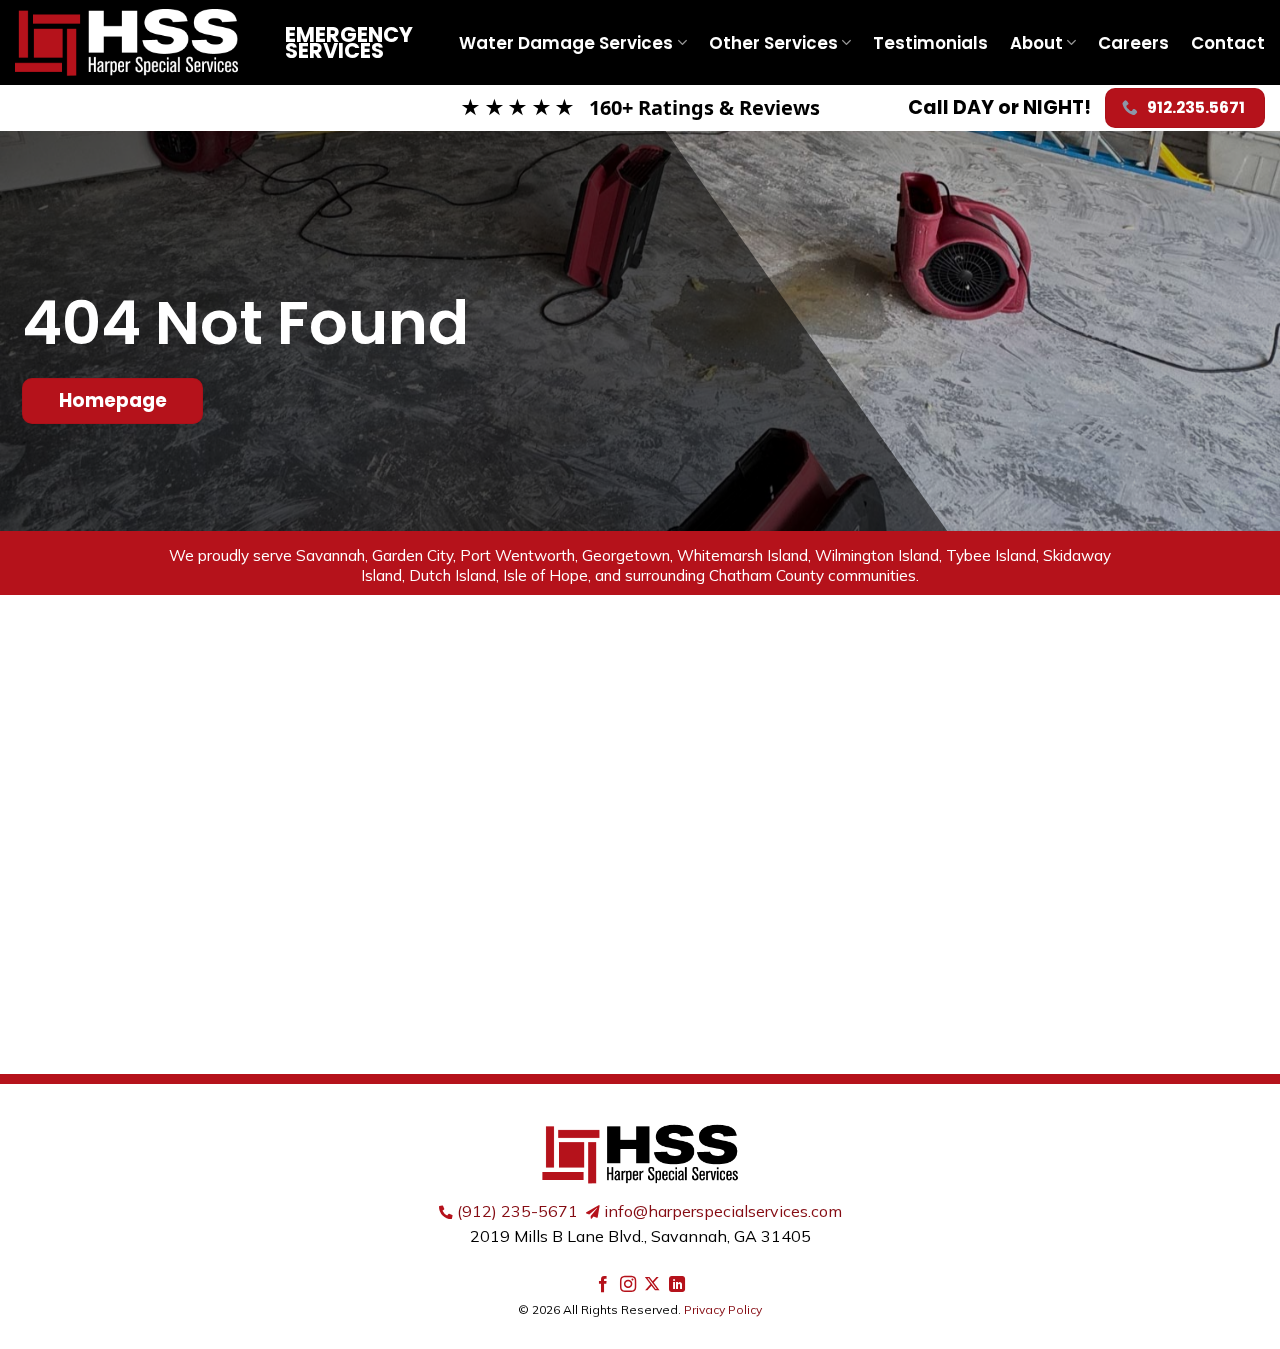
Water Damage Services (566, 43)
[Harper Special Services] (135, 42)
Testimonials (930, 43)
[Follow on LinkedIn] (677, 1285)
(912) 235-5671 (517, 1211)
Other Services (773, 43)
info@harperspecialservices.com (723, 1211)
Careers (1133, 43)
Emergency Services (349, 42)
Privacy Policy (723, 1309)
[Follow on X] (652, 1285)
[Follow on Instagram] (628, 1285)
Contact (1228, 43)
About (1036, 43)
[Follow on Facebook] (603, 1285)
